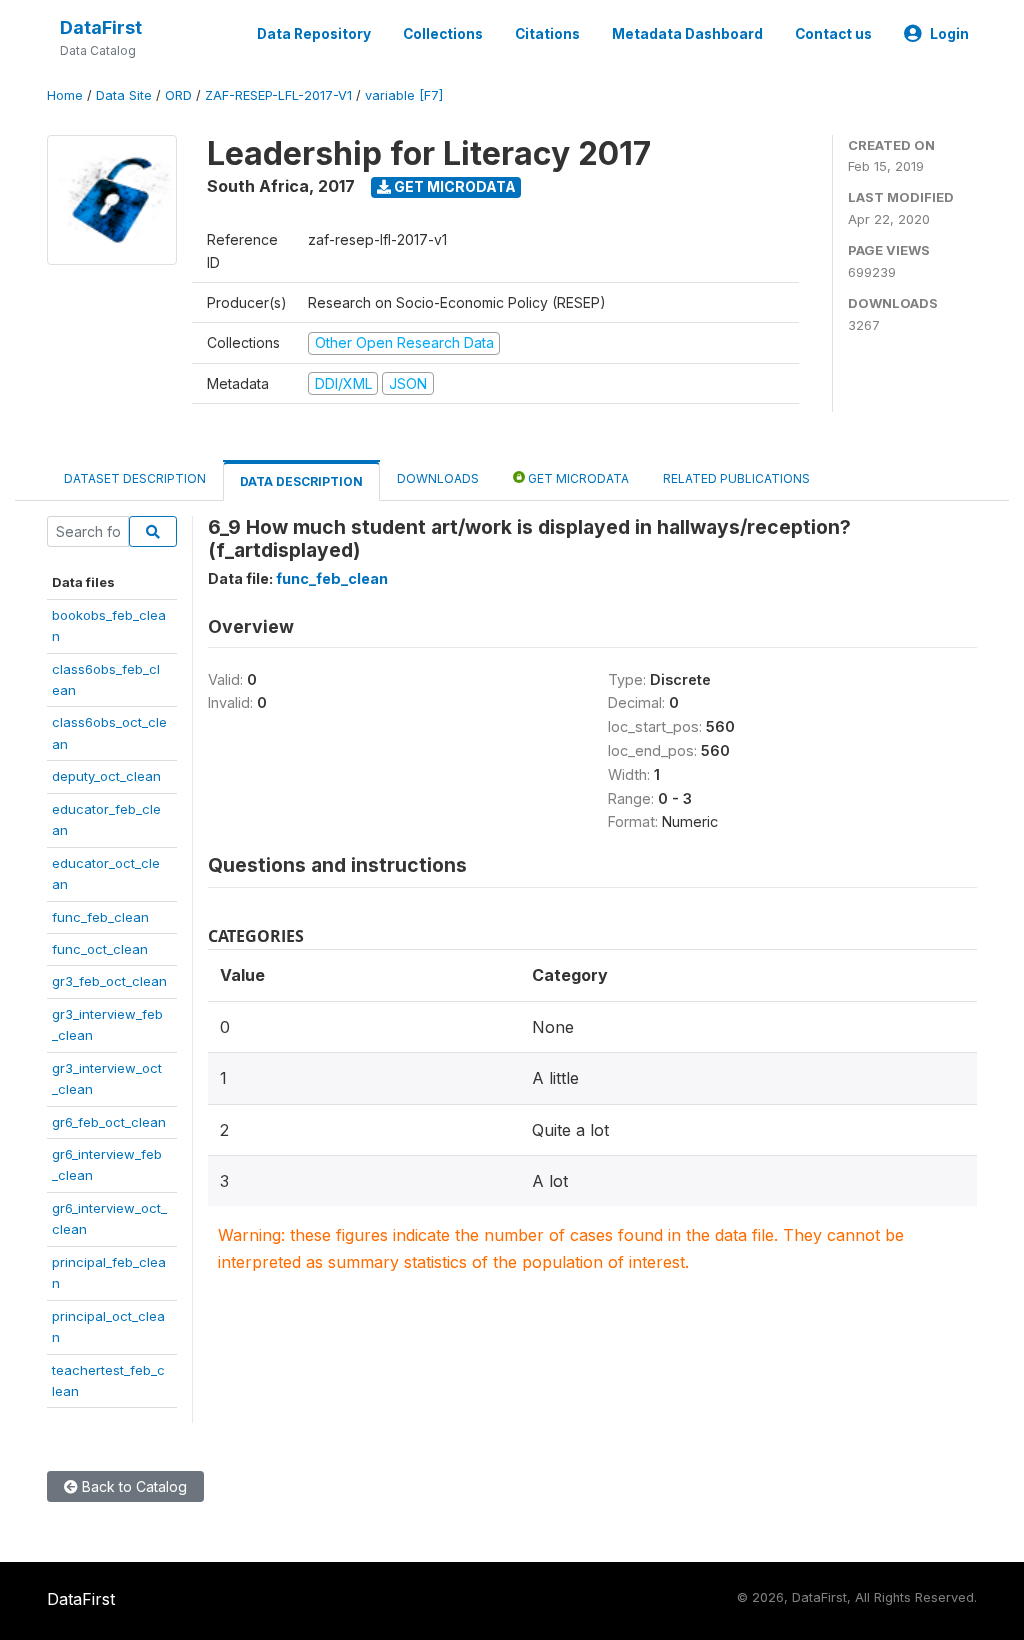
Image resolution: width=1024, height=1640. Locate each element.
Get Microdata (453, 186)
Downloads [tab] (438, 478)
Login (949, 34)
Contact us (833, 34)
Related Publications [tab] (736, 478)
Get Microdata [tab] (577, 478)
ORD (178, 95)
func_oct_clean (100, 949)
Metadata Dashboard (687, 34)
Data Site (124, 95)
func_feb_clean (100, 917)
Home (65, 95)
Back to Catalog (132, 1486)
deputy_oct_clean (106, 776)
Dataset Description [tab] (135, 478)
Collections (443, 34)
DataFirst (101, 27)
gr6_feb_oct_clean (109, 1122)
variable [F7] (404, 95)
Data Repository (314, 34)
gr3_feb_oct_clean (109, 981)
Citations (547, 34)
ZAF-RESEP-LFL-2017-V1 (278, 95)
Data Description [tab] (301, 481)
